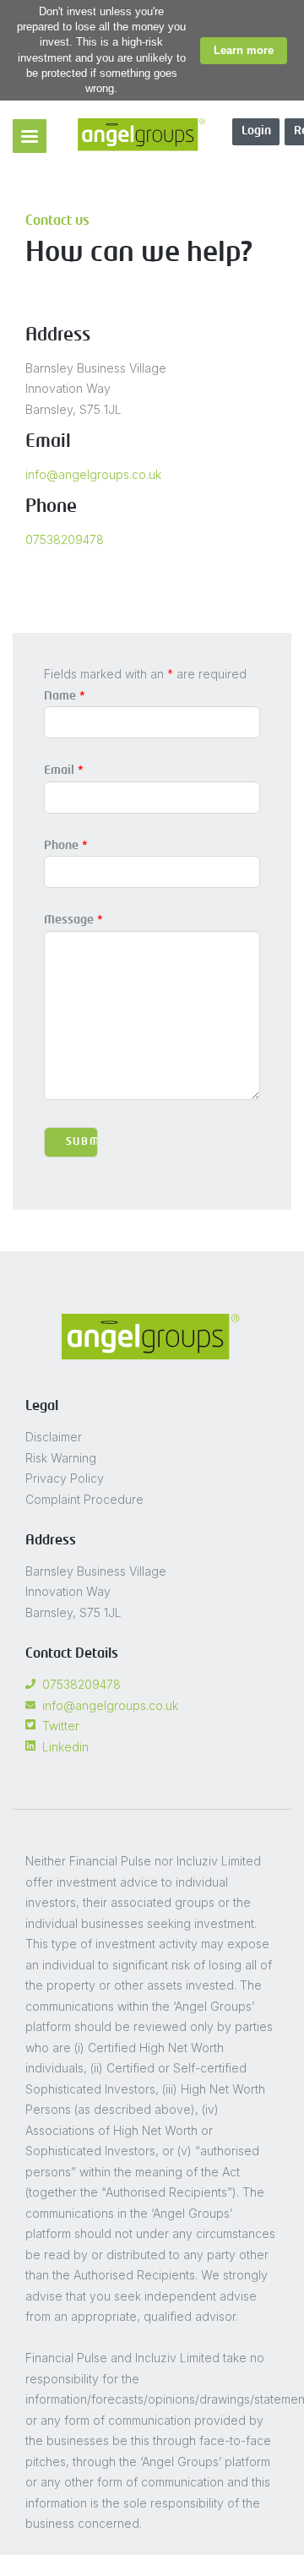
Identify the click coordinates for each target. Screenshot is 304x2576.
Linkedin (65, 1747)
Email (64, 771)
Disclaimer (54, 1437)
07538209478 (65, 539)
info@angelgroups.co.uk (93, 474)
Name (65, 696)
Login (256, 131)
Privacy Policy (65, 1478)
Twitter (61, 1726)
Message (73, 920)
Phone (66, 846)
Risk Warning (61, 1458)
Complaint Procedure (84, 1499)
